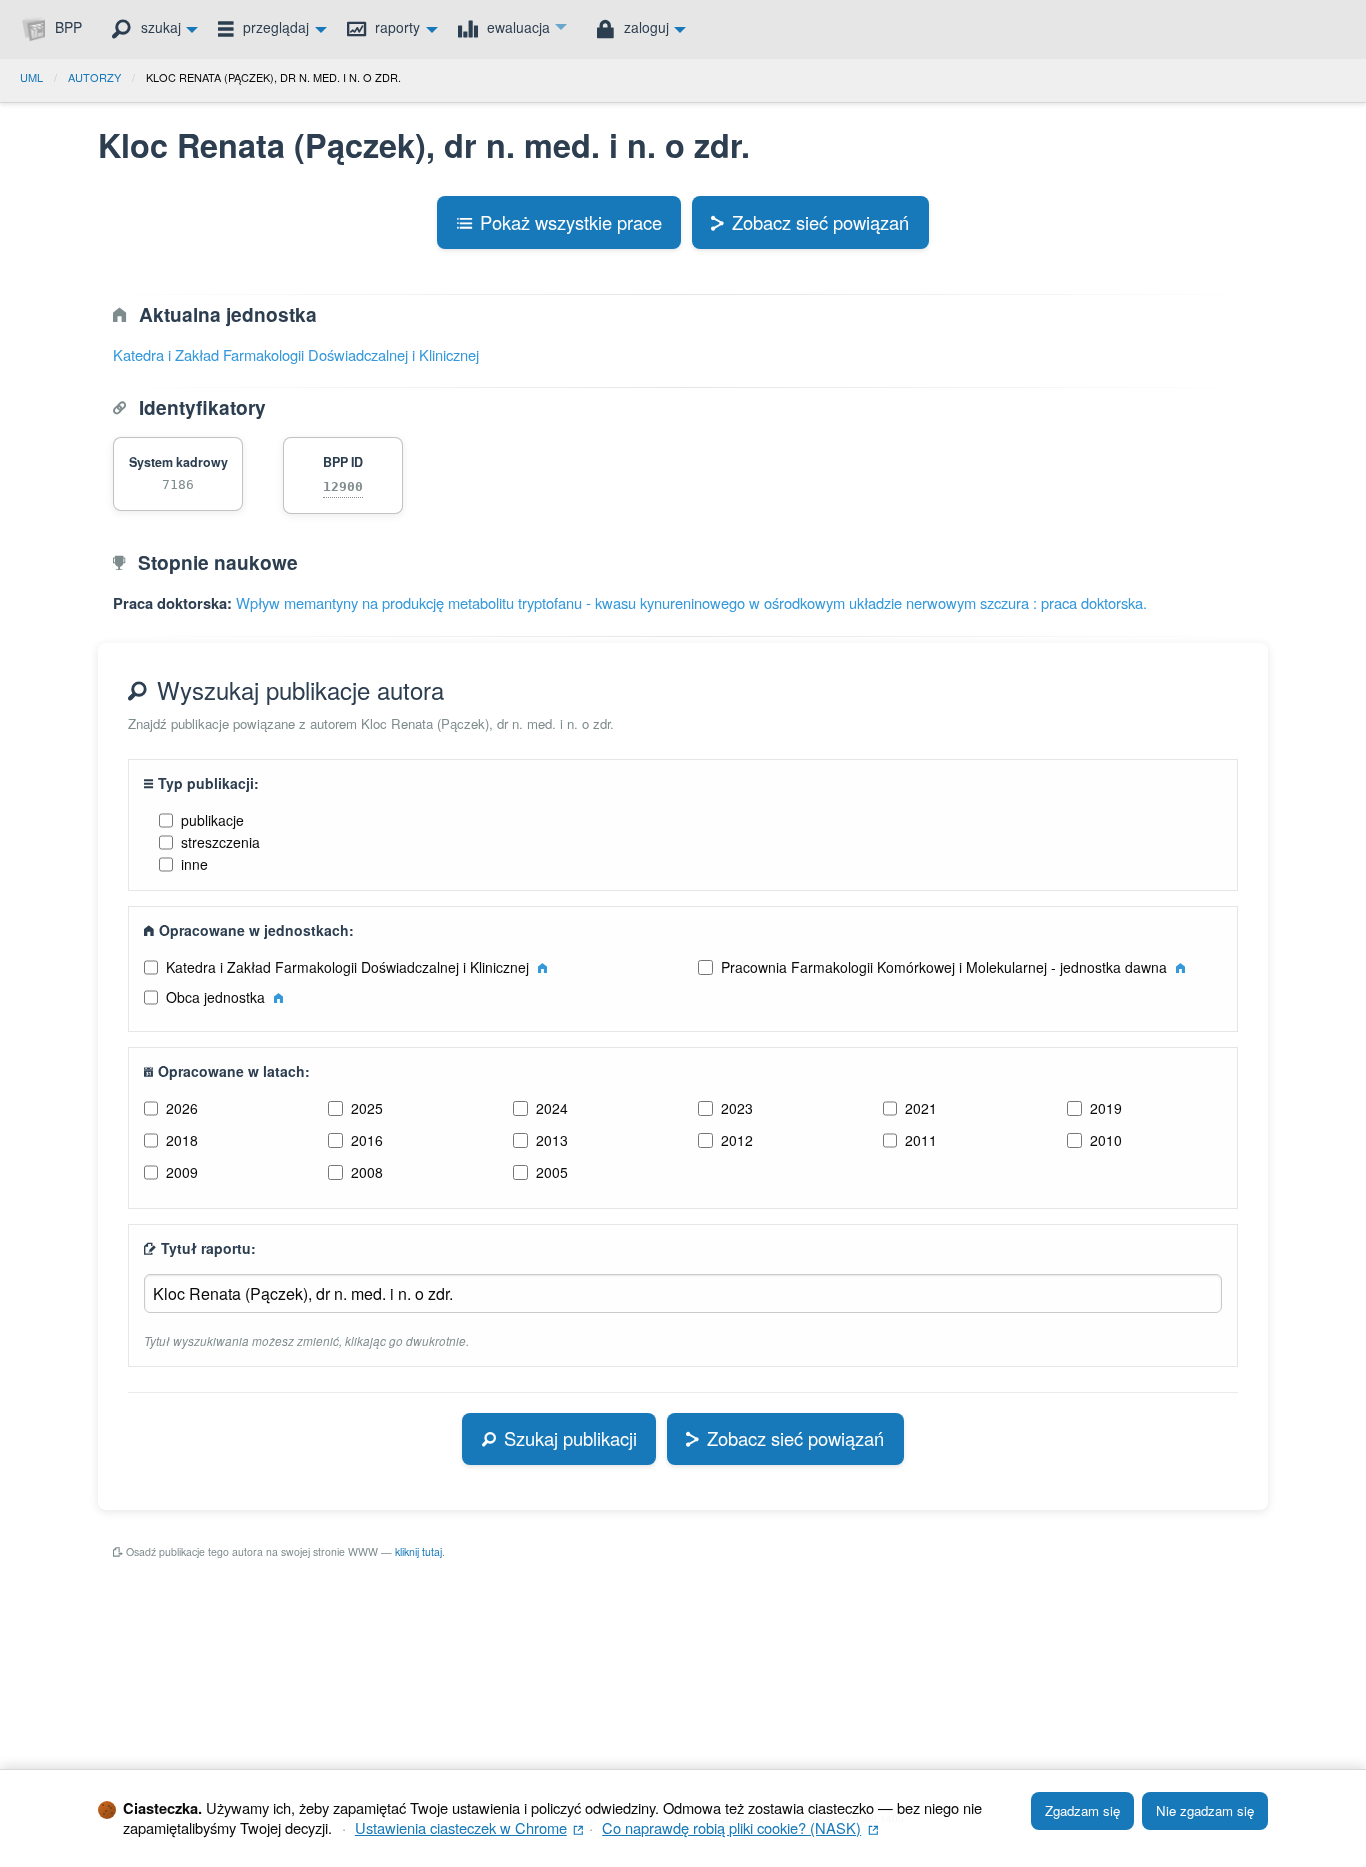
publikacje (212, 820)
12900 (343, 486)
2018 (182, 1140)
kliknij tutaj (418, 1551)
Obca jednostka (217, 997)
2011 (921, 1140)
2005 (552, 1172)
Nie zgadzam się (1205, 1810)
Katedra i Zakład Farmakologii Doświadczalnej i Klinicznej (296, 354)
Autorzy (94, 77)
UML (31, 77)
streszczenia (220, 842)
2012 (737, 1140)
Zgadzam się (1082, 1810)
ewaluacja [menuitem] (516, 27)
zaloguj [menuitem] (644, 27)
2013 (552, 1140)
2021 (921, 1108)
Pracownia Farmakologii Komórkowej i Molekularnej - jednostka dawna (946, 967)
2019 (1106, 1108)
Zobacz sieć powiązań (820, 222)
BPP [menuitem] (66, 27)
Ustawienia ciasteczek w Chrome (469, 1827)
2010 (1106, 1140)
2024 (552, 1108)
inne (194, 864)
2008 (367, 1172)
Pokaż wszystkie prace (571, 222)
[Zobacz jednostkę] (542, 967)
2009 (182, 1172)
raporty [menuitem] (395, 27)
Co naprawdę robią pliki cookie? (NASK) (740, 1827)
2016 (367, 1140)
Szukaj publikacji (570, 1438)
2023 (737, 1108)
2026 (182, 1108)
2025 (367, 1108)
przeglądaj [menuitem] (274, 27)
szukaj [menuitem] (159, 27)
